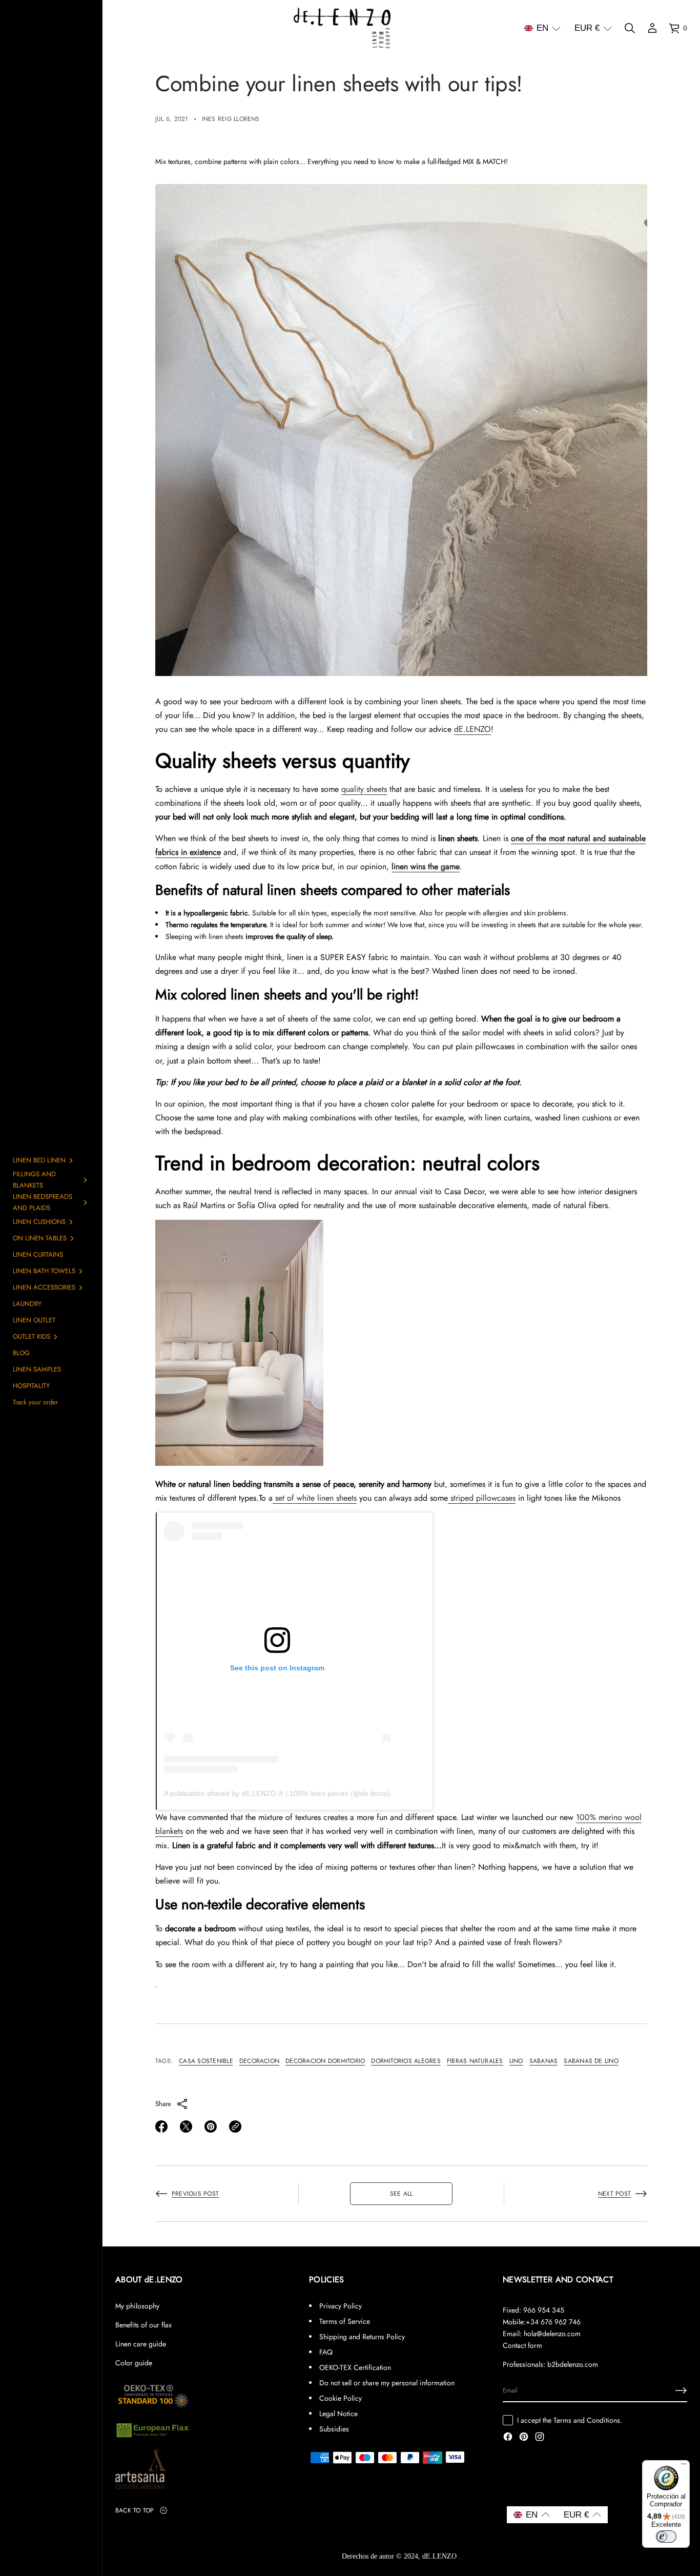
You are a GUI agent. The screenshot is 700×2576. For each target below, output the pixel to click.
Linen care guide (141, 2344)
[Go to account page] (652, 28)
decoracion (259, 2061)
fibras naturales (475, 2061)
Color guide (134, 2363)
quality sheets (364, 789)
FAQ (326, 2352)
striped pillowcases (482, 1498)
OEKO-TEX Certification (355, 2367)
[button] (542, 28)
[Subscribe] (681, 2390)
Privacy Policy (341, 2306)
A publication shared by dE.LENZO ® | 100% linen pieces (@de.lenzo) (277, 1793)
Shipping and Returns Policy (362, 2337)
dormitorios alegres (406, 2061)
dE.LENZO (472, 729)
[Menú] (684, 2466)
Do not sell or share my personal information (387, 2383)
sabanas (544, 2061)
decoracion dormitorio (325, 2061)
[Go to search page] (630, 28)
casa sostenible (206, 2061)
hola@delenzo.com (552, 2334)
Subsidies (334, 2429)
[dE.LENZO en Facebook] (508, 2438)
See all (402, 2194)
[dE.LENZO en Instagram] (540, 2438)
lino (516, 2061)
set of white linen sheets (315, 1498)
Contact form (522, 2345)
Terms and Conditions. (588, 2420)
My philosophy (137, 2306)
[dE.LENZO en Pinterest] (524, 2438)
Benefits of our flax (143, 2325)
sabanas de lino (591, 2061)
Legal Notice (338, 2414)
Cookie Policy (341, 2398)
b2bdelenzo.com (573, 2364)
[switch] (666, 2537)
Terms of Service (345, 2321)
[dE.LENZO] (342, 28)
